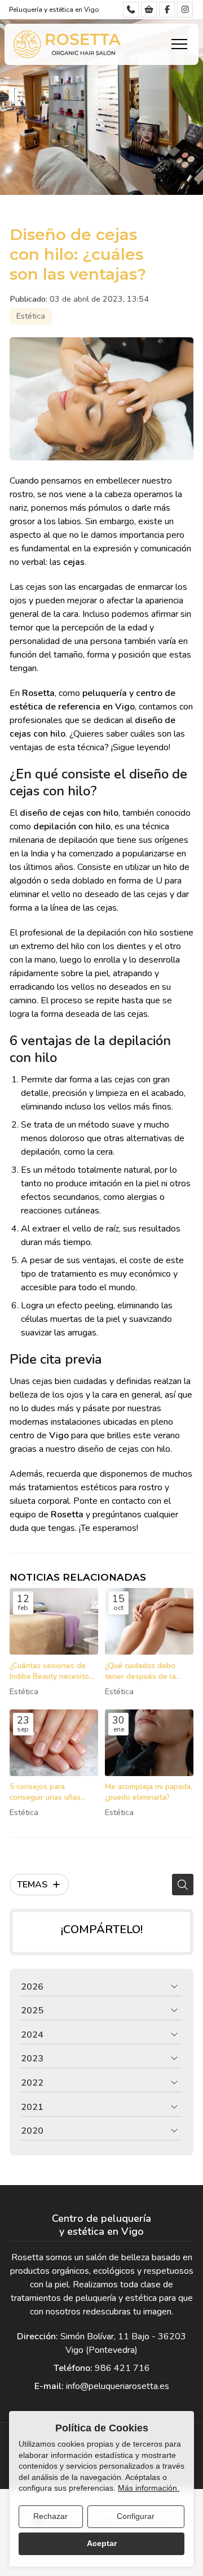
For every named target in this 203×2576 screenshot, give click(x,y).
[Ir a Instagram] (185, 10)
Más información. (149, 2488)
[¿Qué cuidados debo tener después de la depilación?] (149, 1621)
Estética (31, 316)
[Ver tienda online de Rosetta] (149, 10)
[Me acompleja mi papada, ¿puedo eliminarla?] (149, 1743)
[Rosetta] (67, 44)
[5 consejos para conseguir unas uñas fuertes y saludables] (54, 1743)
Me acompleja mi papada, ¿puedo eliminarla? (149, 1792)
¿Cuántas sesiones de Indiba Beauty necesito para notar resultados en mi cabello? (53, 1671)
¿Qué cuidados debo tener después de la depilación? (140, 1671)
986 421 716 (122, 2368)
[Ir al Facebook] (167, 10)
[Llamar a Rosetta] (131, 10)
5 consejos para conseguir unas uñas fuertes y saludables (45, 1792)
